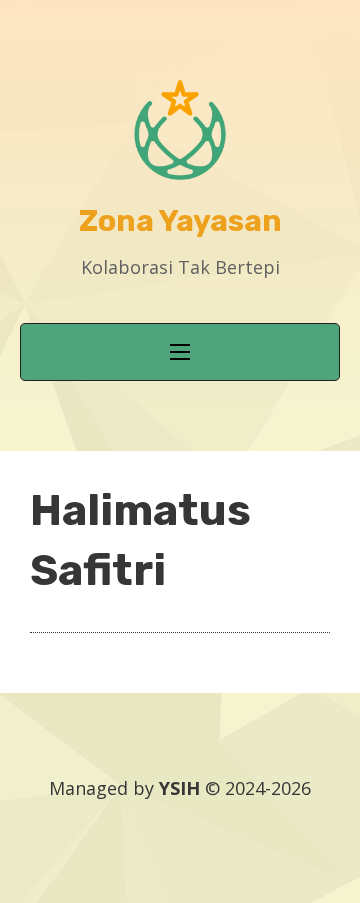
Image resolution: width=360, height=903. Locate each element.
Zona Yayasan (180, 221)
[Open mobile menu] (180, 352)
